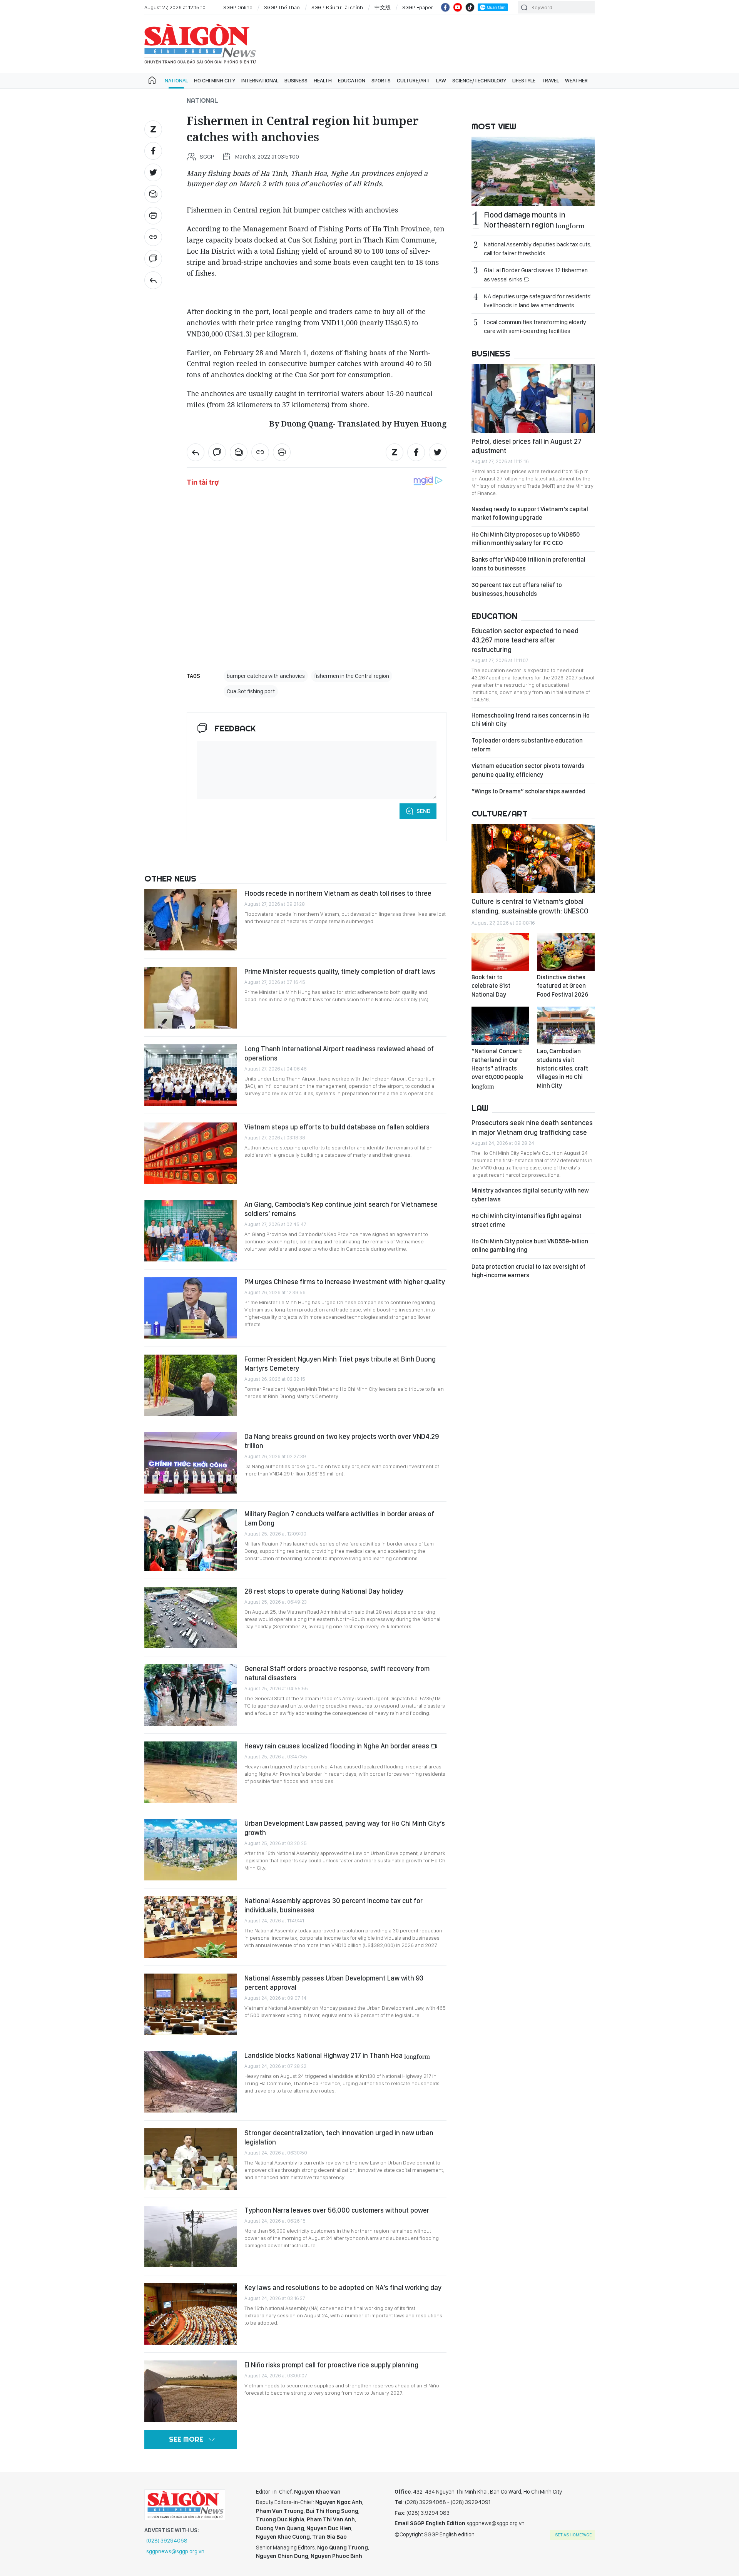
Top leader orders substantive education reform (527, 745)
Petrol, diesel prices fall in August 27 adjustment (527, 446)
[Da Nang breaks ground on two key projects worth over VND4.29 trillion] (191, 1463)
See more (186, 2439)
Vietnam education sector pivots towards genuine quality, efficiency (528, 770)
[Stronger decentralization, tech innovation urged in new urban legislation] (191, 2159)
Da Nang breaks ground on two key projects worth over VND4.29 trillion (342, 1441)
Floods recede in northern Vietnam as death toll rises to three (338, 893)
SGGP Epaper (418, 7)
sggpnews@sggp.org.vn (175, 2551)
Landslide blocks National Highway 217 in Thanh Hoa (337, 2055)
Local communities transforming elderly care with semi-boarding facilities (535, 326)
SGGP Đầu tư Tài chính (337, 7)
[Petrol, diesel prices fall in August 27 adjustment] (533, 398)
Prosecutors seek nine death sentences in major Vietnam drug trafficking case (532, 1127)
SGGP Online (238, 7)
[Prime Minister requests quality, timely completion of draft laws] (191, 998)
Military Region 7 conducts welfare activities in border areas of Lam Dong (339, 1518)
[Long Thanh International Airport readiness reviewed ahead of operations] (191, 1075)
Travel (550, 80)
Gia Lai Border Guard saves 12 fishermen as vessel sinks (536, 274)
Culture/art (413, 80)
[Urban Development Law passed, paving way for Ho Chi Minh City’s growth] (191, 1850)
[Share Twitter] (153, 172)
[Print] (153, 216)
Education (352, 80)
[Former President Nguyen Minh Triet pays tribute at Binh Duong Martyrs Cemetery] (191, 1385)
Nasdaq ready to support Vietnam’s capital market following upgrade (530, 513)
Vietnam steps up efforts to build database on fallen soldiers (337, 1127)
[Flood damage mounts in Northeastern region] (533, 171)
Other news (170, 878)
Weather (576, 80)
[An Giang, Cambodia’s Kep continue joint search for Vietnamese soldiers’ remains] (191, 1231)
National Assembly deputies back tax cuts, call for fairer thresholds (538, 249)
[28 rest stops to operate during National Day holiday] (191, 1618)
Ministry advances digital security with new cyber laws (530, 1195)
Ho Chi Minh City (215, 80)
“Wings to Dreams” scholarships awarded (528, 791)
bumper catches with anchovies (266, 676)
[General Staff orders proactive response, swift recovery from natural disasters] (191, 1695)
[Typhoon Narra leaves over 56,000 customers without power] (191, 2236)
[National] (153, 280)
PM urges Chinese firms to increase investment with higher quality (345, 1282)
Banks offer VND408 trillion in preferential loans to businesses (528, 564)
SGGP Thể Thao (282, 7)
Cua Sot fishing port (251, 691)
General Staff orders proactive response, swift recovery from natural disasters (337, 1673)
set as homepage (573, 2535)
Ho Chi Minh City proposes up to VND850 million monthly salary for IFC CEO (526, 539)
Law (441, 80)
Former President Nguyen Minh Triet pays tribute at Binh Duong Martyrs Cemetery (340, 1364)
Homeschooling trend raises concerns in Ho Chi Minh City (531, 720)
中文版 (383, 7)
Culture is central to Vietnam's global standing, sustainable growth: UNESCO (530, 906)
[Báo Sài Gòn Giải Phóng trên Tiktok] (470, 7)
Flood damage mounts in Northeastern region (534, 220)
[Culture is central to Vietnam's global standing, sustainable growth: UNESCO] (533, 858)
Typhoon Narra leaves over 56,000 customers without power (337, 2210)
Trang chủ (152, 80)
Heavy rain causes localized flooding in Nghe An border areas (338, 1746)
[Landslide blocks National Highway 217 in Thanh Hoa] (191, 2082)
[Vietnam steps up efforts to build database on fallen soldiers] (191, 1153)
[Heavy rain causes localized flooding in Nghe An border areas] (191, 1772)
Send (424, 811)
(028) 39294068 (167, 2541)
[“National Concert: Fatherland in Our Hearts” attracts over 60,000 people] (500, 1026)
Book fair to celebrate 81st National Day (491, 986)
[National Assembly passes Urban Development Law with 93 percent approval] (191, 2004)
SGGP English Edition (200, 44)
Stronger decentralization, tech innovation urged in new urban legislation (339, 2137)
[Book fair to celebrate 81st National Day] (500, 952)
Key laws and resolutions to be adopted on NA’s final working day (343, 2287)
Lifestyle (524, 80)
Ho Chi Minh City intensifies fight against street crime (527, 1220)
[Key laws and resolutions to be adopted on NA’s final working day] (191, 2314)
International (260, 80)
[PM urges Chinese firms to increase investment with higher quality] (191, 1308)
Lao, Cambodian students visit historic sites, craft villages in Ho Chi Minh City (563, 1068)
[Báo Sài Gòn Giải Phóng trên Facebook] (445, 7)
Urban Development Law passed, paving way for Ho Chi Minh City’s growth (345, 1828)
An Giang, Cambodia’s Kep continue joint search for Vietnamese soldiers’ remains (341, 1209)
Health (323, 80)
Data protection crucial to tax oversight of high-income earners (528, 1271)
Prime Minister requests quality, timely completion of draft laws (340, 971)
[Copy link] (153, 237)
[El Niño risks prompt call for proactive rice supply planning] (191, 2391)
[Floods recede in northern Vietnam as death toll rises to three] (191, 920)
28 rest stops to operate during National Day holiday (324, 1591)
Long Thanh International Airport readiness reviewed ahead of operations (339, 1053)
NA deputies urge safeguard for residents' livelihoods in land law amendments (538, 301)
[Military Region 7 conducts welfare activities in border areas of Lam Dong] (191, 1540)
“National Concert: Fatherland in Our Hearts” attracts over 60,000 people (497, 1068)
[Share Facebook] (153, 151)
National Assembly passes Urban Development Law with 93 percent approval (334, 1983)
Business (296, 80)
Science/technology (479, 80)
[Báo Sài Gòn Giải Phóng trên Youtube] (458, 7)
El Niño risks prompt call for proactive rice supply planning (331, 2365)
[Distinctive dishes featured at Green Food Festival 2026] (566, 952)
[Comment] (153, 259)
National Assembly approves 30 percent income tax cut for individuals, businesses (334, 1905)
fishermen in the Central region (352, 676)
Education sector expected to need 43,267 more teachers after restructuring (525, 640)
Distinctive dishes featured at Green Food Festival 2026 (563, 986)
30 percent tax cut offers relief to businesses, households (517, 589)
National (176, 80)
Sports (381, 80)
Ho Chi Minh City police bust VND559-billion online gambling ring (530, 1245)
